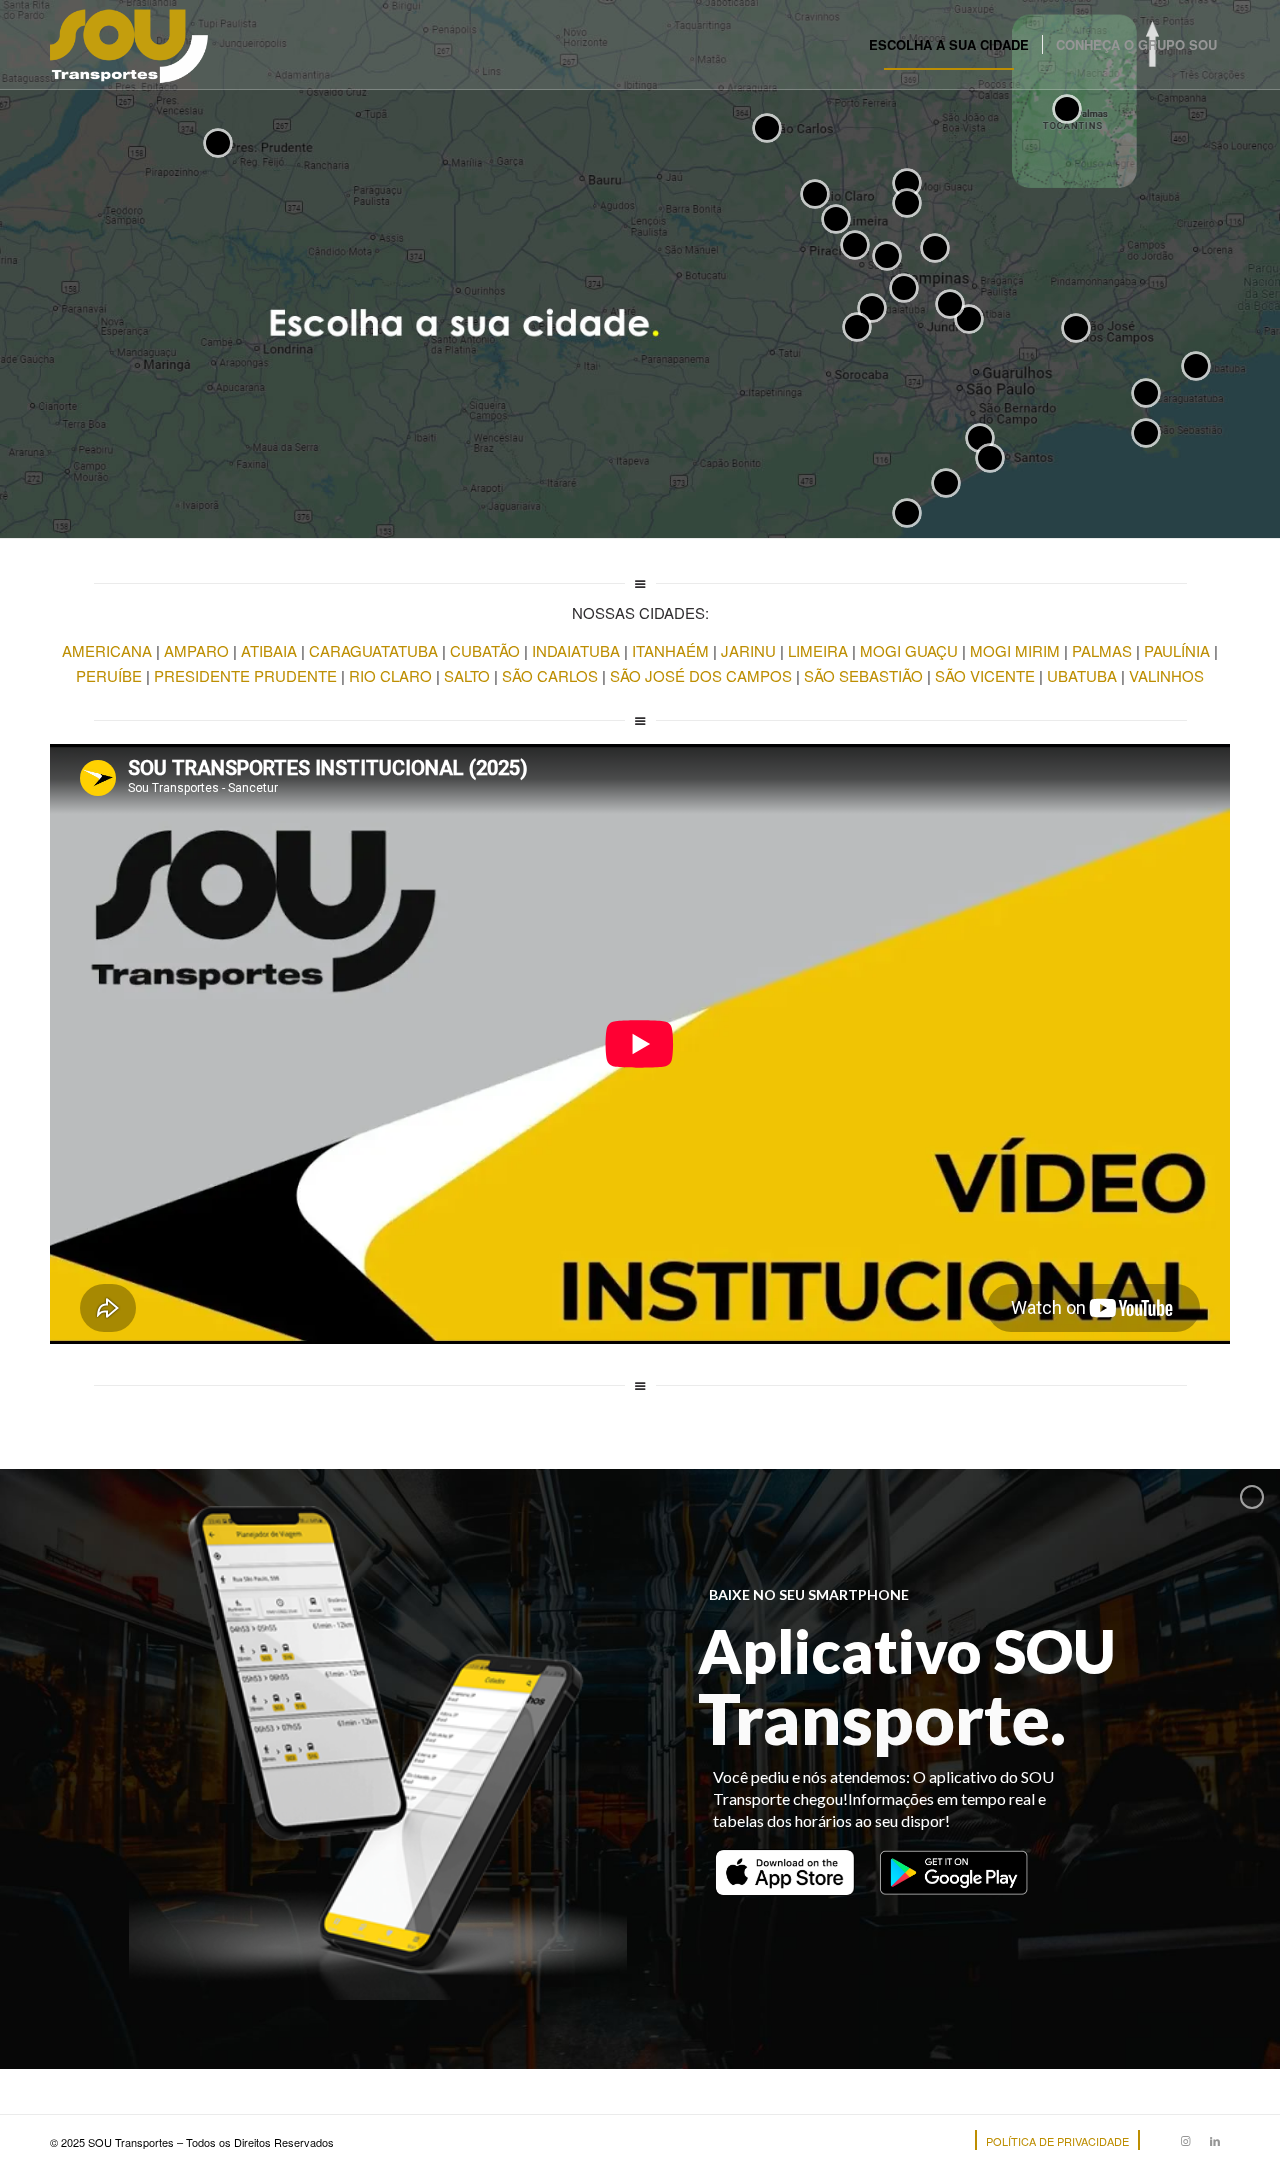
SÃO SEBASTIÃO (863, 675)
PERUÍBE (109, 675)
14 (907, 513)
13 (887, 256)
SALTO (467, 675)
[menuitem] (949, 45)
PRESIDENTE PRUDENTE (245, 675)
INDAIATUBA (576, 650)
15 (218, 143)
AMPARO (196, 650)
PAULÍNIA (1177, 650)
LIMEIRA (818, 650)
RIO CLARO (390, 675)
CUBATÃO (485, 650)
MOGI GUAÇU (909, 650)
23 (904, 288)
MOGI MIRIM (1015, 650)
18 (767, 128)
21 (990, 458)
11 (907, 203)
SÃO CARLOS (550, 675)
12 (1067, 109)
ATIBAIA (269, 650)
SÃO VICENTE (985, 675)
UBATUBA (1082, 675)
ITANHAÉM (670, 650)
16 (815, 194)
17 (857, 327)
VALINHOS (1166, 675)
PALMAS (1102, 650)
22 (1196, 366)
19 (1076, 328)
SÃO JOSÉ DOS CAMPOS (701, 675)
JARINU (748, 650)
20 (1146, 433)
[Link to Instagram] (1185, 2140)
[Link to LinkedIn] (1215, 2140)
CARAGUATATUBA (373, 650)
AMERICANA (109, 650)
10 (907, 183)
